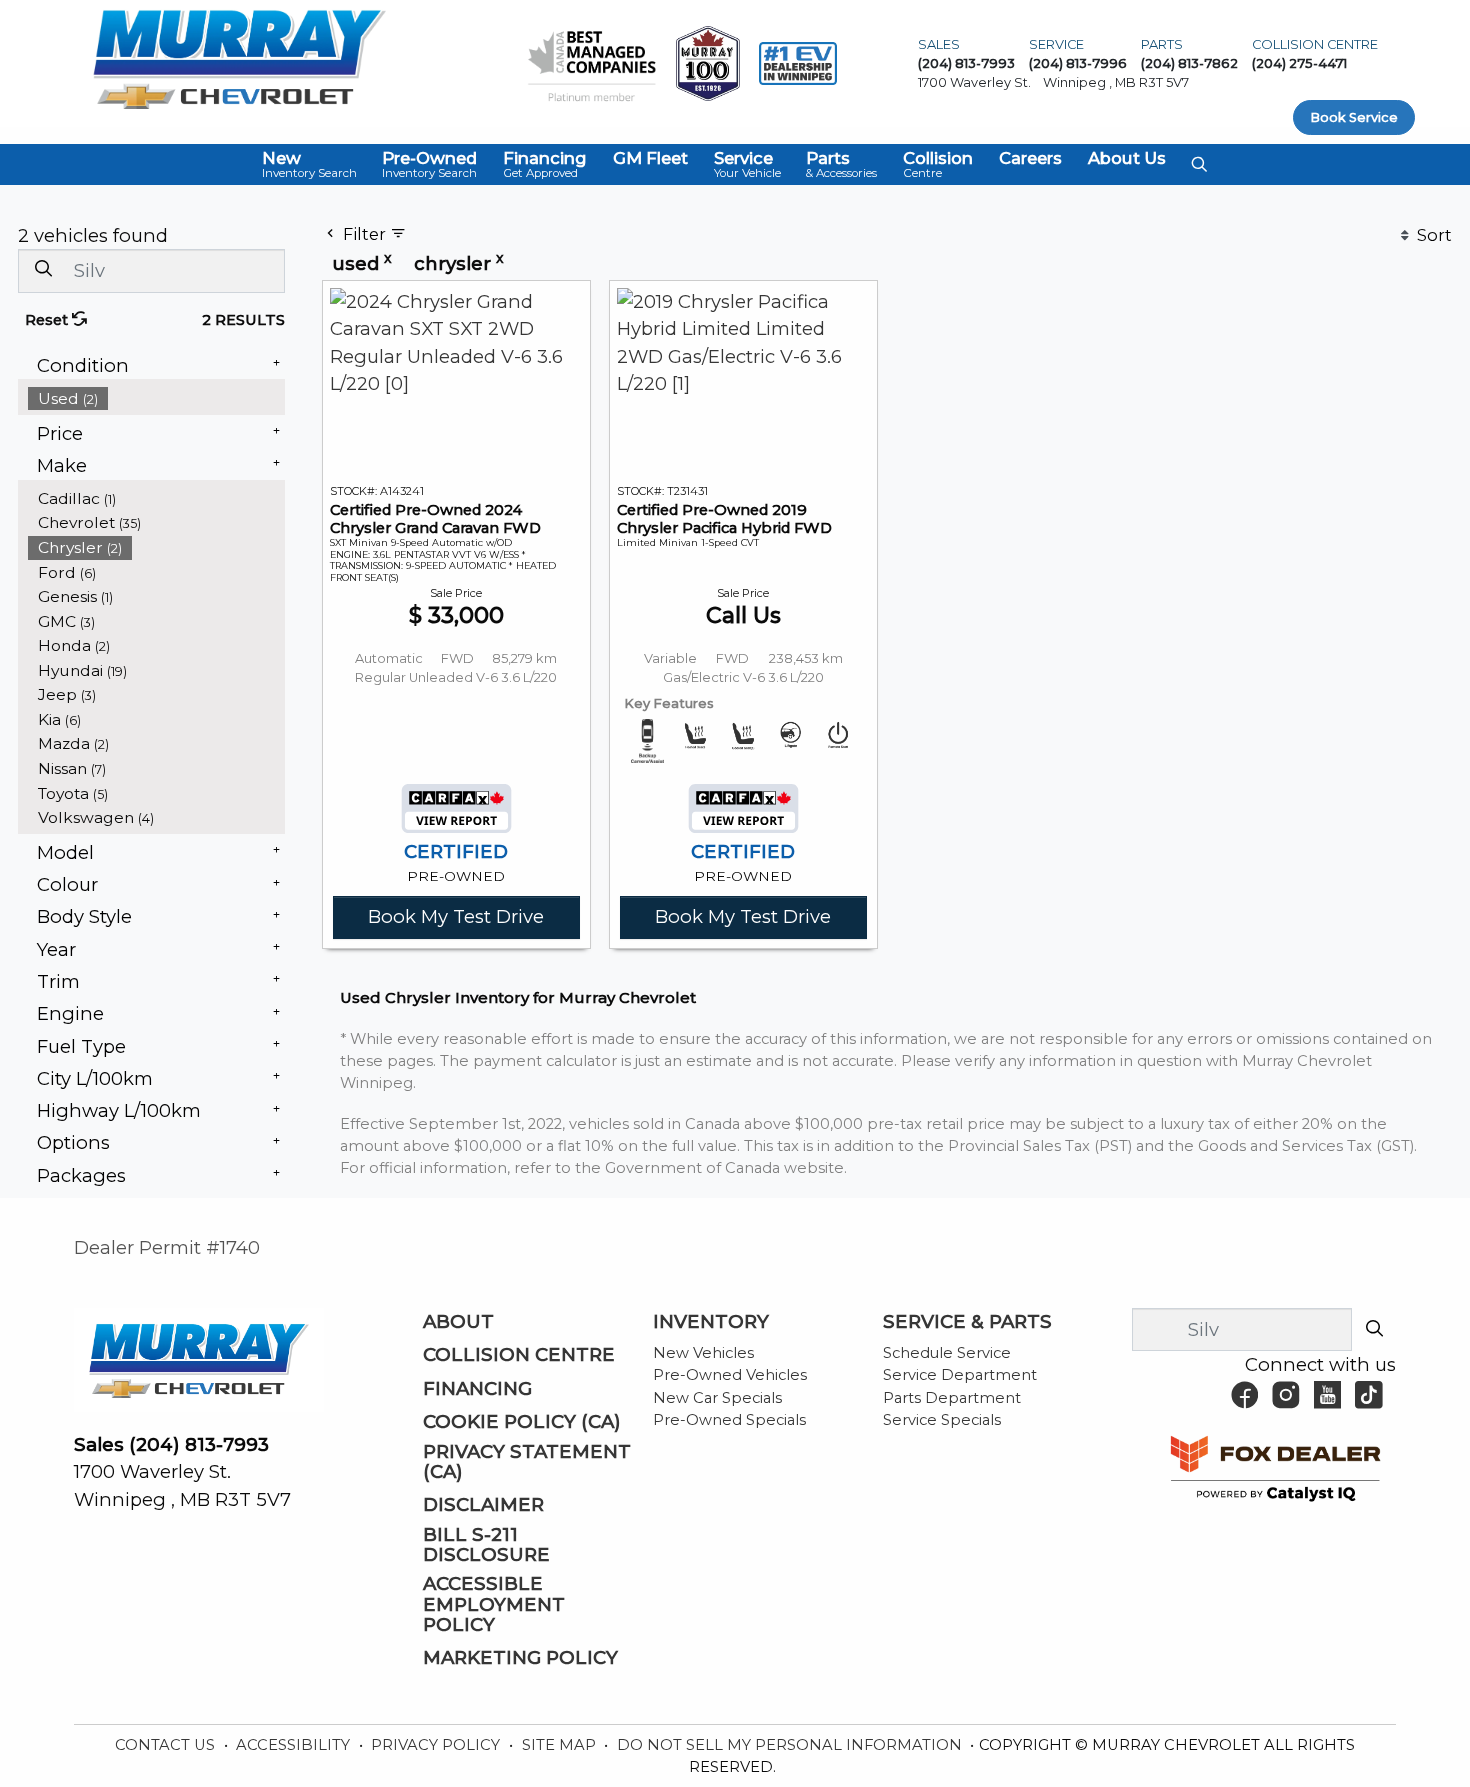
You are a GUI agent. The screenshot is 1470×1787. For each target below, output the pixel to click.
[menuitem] (157, 398)
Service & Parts (967, 1322)
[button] (309, 164)
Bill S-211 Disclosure (486, 1545)
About (458, 1322)
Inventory (711, 1322)
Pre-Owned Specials (729, 1420)
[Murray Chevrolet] (239, 57)
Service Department (960, 1375)
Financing (477, 1389)
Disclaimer (483, 1505)
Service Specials (942, 1420)
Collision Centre (519, 1355)
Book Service (1354, 117)
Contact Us (167, 1745)
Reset (48, 320)
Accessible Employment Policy (494, 1604)
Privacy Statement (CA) (527, 1462)
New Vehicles (703, 1353)
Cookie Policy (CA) (522, 1422)
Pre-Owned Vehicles (730, 1375)
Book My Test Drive (456, 916)
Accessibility (295, 1745)
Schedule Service (947, 1353)
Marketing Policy (520, 1658)
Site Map (561, 1745)
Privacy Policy (437, 1745)
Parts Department (952, 1398)
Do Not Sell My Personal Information (791, 1745)
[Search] (43, 269)
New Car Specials (717, 1398)
